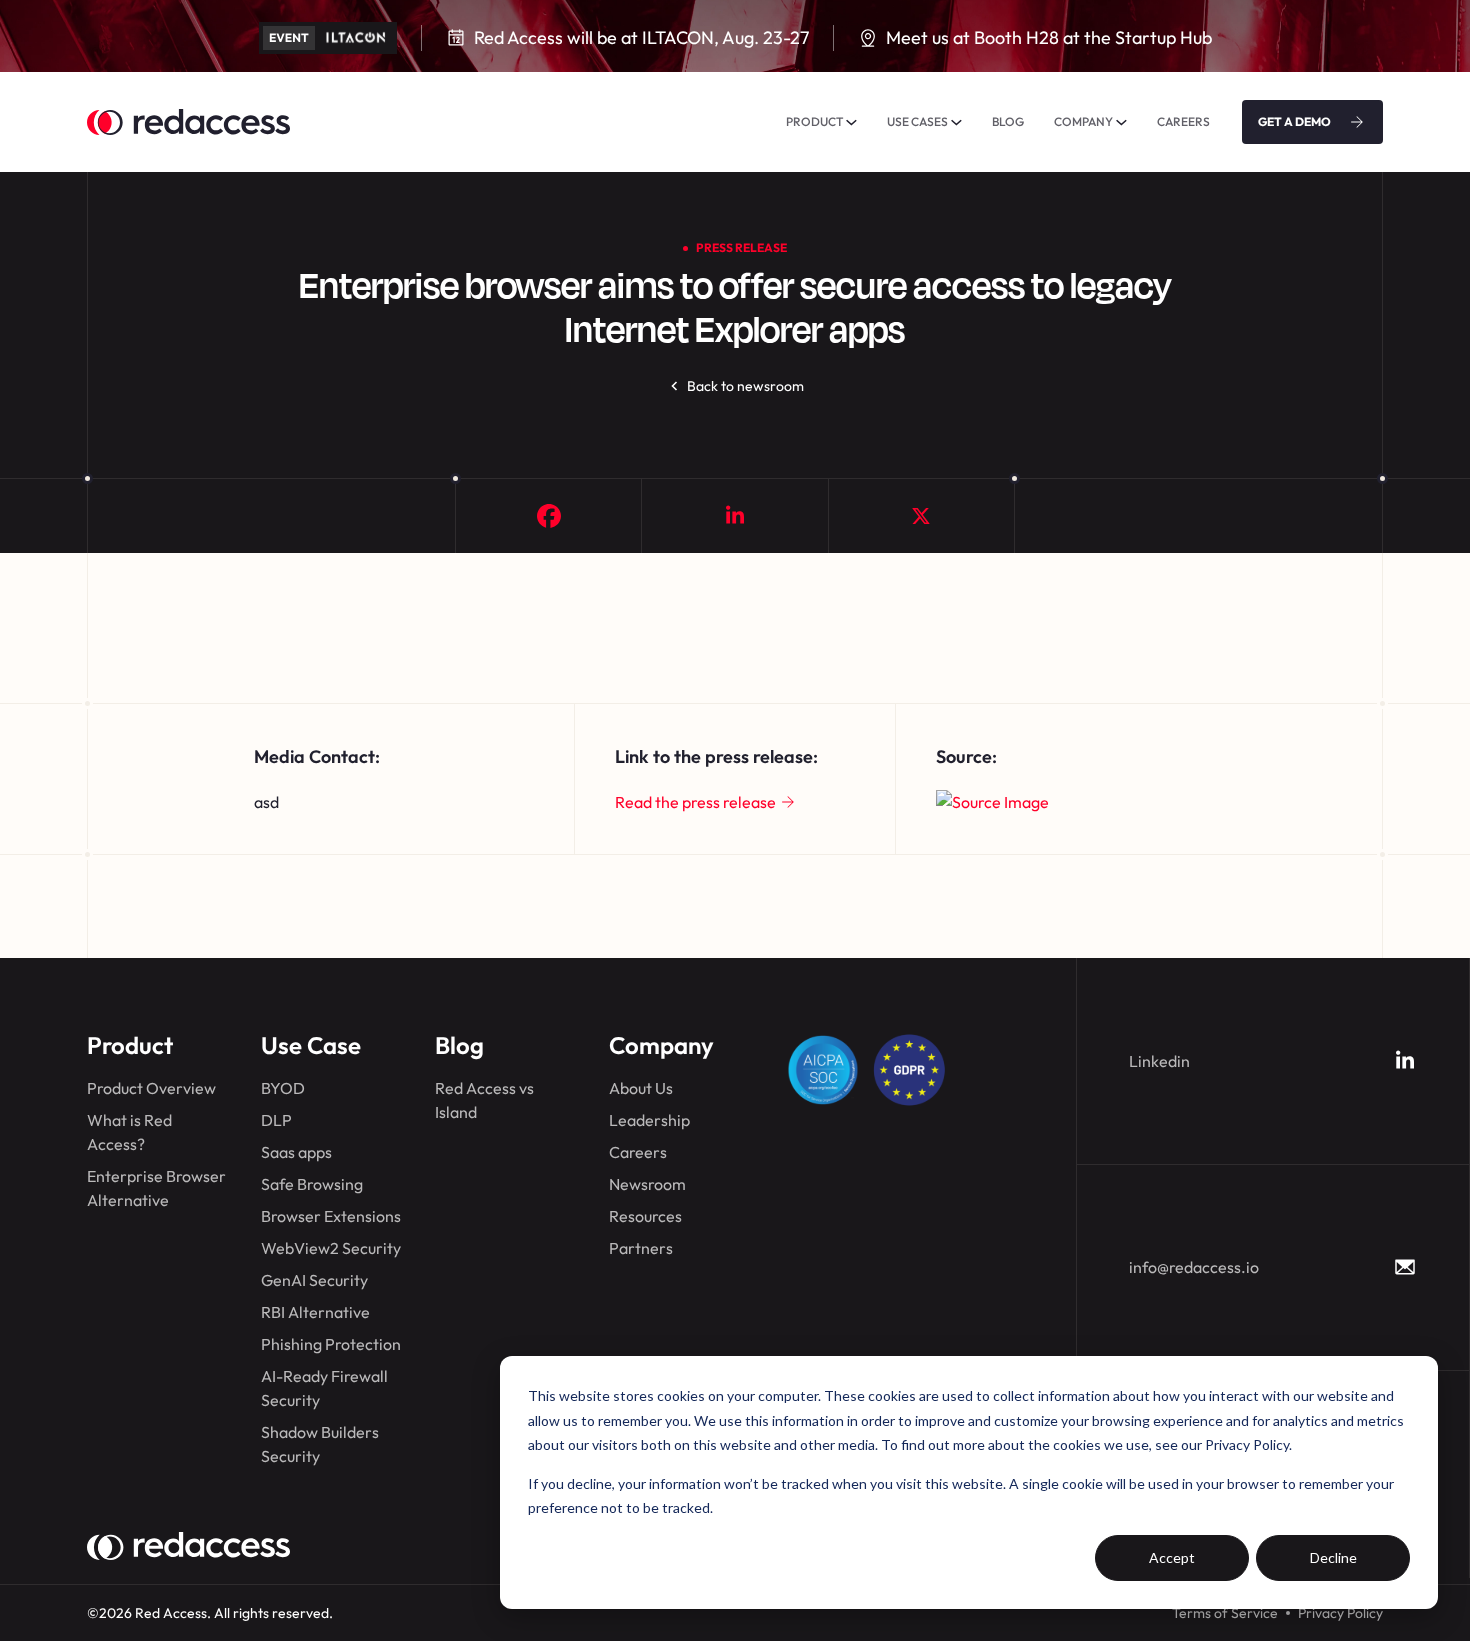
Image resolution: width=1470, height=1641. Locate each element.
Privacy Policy (1340, 1613)
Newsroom (647, 1184)
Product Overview (151, 1088)
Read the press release (695, 802)
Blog (459, 1045)
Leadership (649, 1120)
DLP (276, 1120)
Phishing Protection (331, 1344)
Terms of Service (1225, 1613)
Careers (638, 1152)
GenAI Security (314, 1280)
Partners (641, 1248)
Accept (1172, 1557)
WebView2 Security (331, 1248)
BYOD (283, 1088)
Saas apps (296, 1152)
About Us (641, 1088)
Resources (645, 1216)
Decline (1333, 1557)
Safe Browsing (312, 1184)
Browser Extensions (331, 1216)
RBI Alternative (315, 1312)
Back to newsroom (745, 386)
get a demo (1294, 121)
